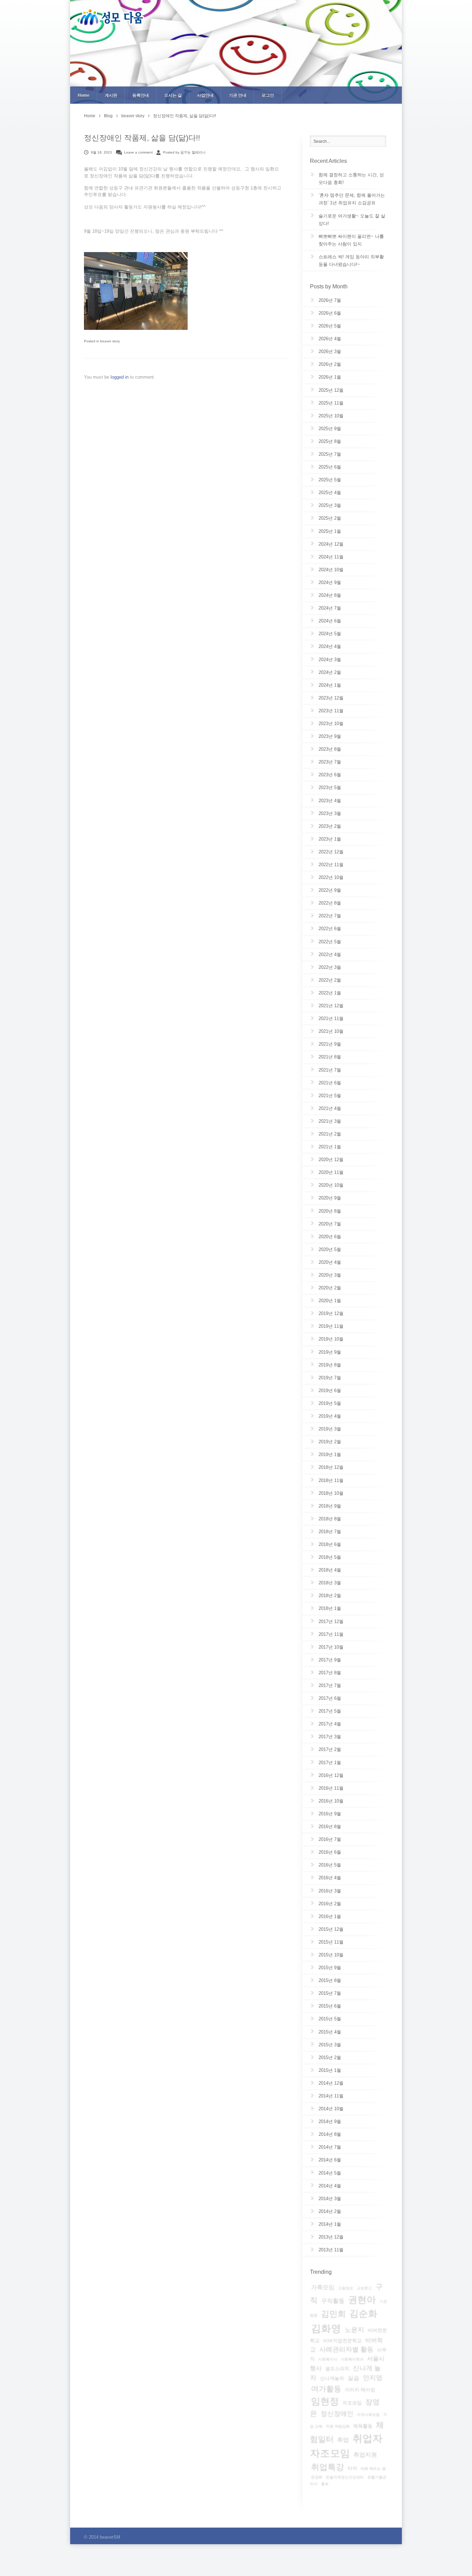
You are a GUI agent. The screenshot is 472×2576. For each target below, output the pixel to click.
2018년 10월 (331, 1493)
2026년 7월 (330, 300)
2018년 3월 (330, 1583)
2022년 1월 (330, 993)
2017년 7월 (330, 1685)
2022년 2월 (330, 980)
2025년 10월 (331, 416)
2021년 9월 (330, 1044)
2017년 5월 (330, 1711)
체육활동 (363, 2426)
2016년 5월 (330, 1865)
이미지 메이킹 (360, 2390)
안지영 (373, 2378)
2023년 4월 (330, 801)
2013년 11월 (331, 2250)
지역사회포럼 (368, 2415)
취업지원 (365, 2455)
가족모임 (323, 2287)
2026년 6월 (330, 313)
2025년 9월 (330, 429)
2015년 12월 (331, 1929)
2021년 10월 (331, 1031)
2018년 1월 (330, 1608)
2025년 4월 (330, 493)
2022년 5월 (330, 942)
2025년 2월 (330, 518)
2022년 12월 (331, 852)
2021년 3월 (330, 1121)
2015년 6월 (330, 2006)
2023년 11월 (331, 711)
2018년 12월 (331, 1467)
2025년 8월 (330, 441)
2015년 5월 (330, 2019)
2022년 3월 (330, 967)
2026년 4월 (330, 339)
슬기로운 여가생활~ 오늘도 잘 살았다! (352, 220)
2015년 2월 (330, 2058)
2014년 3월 (330, 2199)
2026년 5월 (330, 326)
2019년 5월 (330, 1403)
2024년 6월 (330, 621)
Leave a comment (138, 152)
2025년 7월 (330, 454)
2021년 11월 (331, 1018)
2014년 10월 (331, 2109)
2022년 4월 (330, 955)
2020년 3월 (330, 1275)
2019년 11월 (331, 1326)
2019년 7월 (330, 1378)
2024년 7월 (330, 608)
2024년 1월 (330, 685)
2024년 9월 (330, 582)
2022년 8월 (330, 903)
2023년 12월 (331, 698)
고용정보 (346, 2288)
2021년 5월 (330, 1096)
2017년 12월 (331, 1621)
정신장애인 (337, 2414)
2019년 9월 (330, 1352)
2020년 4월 (330, 1262)
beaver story (133, 116)
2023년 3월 (330, 813)
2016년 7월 (330, 1839)
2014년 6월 (330, 2160)
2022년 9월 (330, 890)
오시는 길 (173, 95)
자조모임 (352, 2403)
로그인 (268, 95)
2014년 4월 (330, 2186)
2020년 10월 (331, 1185)
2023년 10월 (331, 724)
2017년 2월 (330, 1749)
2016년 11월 (331, 1788)
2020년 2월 (330, 1288)
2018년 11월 (331, 1480)
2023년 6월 (330, 775)
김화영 (326, 2328)
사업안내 (205, 95)
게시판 (111, 95)
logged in (120, 377)
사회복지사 (328, 2359)
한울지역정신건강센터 (345, 2477)
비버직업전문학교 (342, 2341)
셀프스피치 (337, 2369)
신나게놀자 (332, 2378)
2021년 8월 (330, 1057)
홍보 (325, 2484)
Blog (108, 116)
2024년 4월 (330, 646)
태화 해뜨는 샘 (373, 2468)
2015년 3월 (330, 2045)
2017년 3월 (330, 1737)
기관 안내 (238, 95)
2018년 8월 (330, 1519)
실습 (353, 2378)
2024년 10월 (331, 570)
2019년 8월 (330, 1365)
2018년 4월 (330, 1570)
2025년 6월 (330, 467)
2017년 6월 (330, 1698)
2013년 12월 (331, 2237)
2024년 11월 (331, 557)
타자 (352, 2468)
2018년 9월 (330, 1506)
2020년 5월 (330, 1249)
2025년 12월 (331, 390)
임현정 (325, 2401)
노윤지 (354, 2330)
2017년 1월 (330, 1763)
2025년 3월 (330, 505)
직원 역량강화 (338, 2426)
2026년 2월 (330, 364)
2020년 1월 (330, 1301)
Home (84, 95)
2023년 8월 (330, 749)
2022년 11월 (331, 865)
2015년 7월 (330, 1993)
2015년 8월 (330, 1980)
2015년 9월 (330, 1968)
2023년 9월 (330, 736)
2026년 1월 (330, 377)
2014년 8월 (330, 2134)
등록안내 (141, 95)
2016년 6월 (330, 1852)
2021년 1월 (330, 1147)
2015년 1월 (330, 2070)
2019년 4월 (330, 1416)
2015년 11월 (331, 1942)
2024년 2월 (330, 672)
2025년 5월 (330, 480)
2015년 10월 (331, 1955)
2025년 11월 (331, 403)
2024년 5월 (330, 634)
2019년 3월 (330, 1429)
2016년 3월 (330, 1891)
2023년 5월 (330, 787)
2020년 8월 (330, 1211)
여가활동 (326, 2389)
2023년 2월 (330, 826)
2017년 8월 (330, 1673)
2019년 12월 (331, 1313)
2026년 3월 (330, 351)
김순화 (363, 2314)
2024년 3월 (330, 660)
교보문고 (364, 2288)
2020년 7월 (330, 1224)
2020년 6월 (330, 1237)
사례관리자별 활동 (346, 2349)
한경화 (317, 2477)
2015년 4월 (330, 2032)
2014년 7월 (330, 2147)
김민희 (333, 2314)
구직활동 (333, 2301)
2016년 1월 (330, 1916)
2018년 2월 (330, 1596)
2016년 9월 (330, 1814)
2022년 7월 (330, 916)
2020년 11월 (331, 1172)
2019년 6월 (330, 1391)
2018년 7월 (330, 1532)
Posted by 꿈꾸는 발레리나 (184, 152)
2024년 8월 (330, 595)
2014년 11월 (331, 2096)
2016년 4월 (330, 1878)
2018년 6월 (330, 1544)
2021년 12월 (331, 1006)
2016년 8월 (330, 1827)
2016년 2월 (330, 1904)
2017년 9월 (330, 1660)
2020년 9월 (330, 1198)
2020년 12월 (331, 1160)
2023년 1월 (330, 839)
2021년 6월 (330, 1083)
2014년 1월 (330, 2224)
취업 (343, 2440)
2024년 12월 (331, 544)
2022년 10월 (331, 877)
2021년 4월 (330, 1108)
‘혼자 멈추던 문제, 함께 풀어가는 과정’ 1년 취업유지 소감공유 (352, 199)
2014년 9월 (330, 2121)
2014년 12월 (331, 2083)
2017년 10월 (331, 1647)
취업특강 (328, 2467)
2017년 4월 (330, 1724)
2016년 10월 (331, 1801)
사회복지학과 (352, 2359)
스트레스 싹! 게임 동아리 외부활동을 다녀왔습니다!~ (351, 261)
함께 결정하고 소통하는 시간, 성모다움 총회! (351, 179)
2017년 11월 (331, 1634)
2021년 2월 (330, 1134)
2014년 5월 (330, 2173)
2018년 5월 (330, 1557)
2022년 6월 (330, 929)
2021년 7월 (330, 1070)
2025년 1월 (330, 531)
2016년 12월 (331, 1775)
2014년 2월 (330, 2211)
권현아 (362, 2300)
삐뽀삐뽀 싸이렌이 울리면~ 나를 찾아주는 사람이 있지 (351, 240)
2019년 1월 (330, 1454)
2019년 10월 (331, 1339)
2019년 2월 (330, 1442)
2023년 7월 (330, 762)
